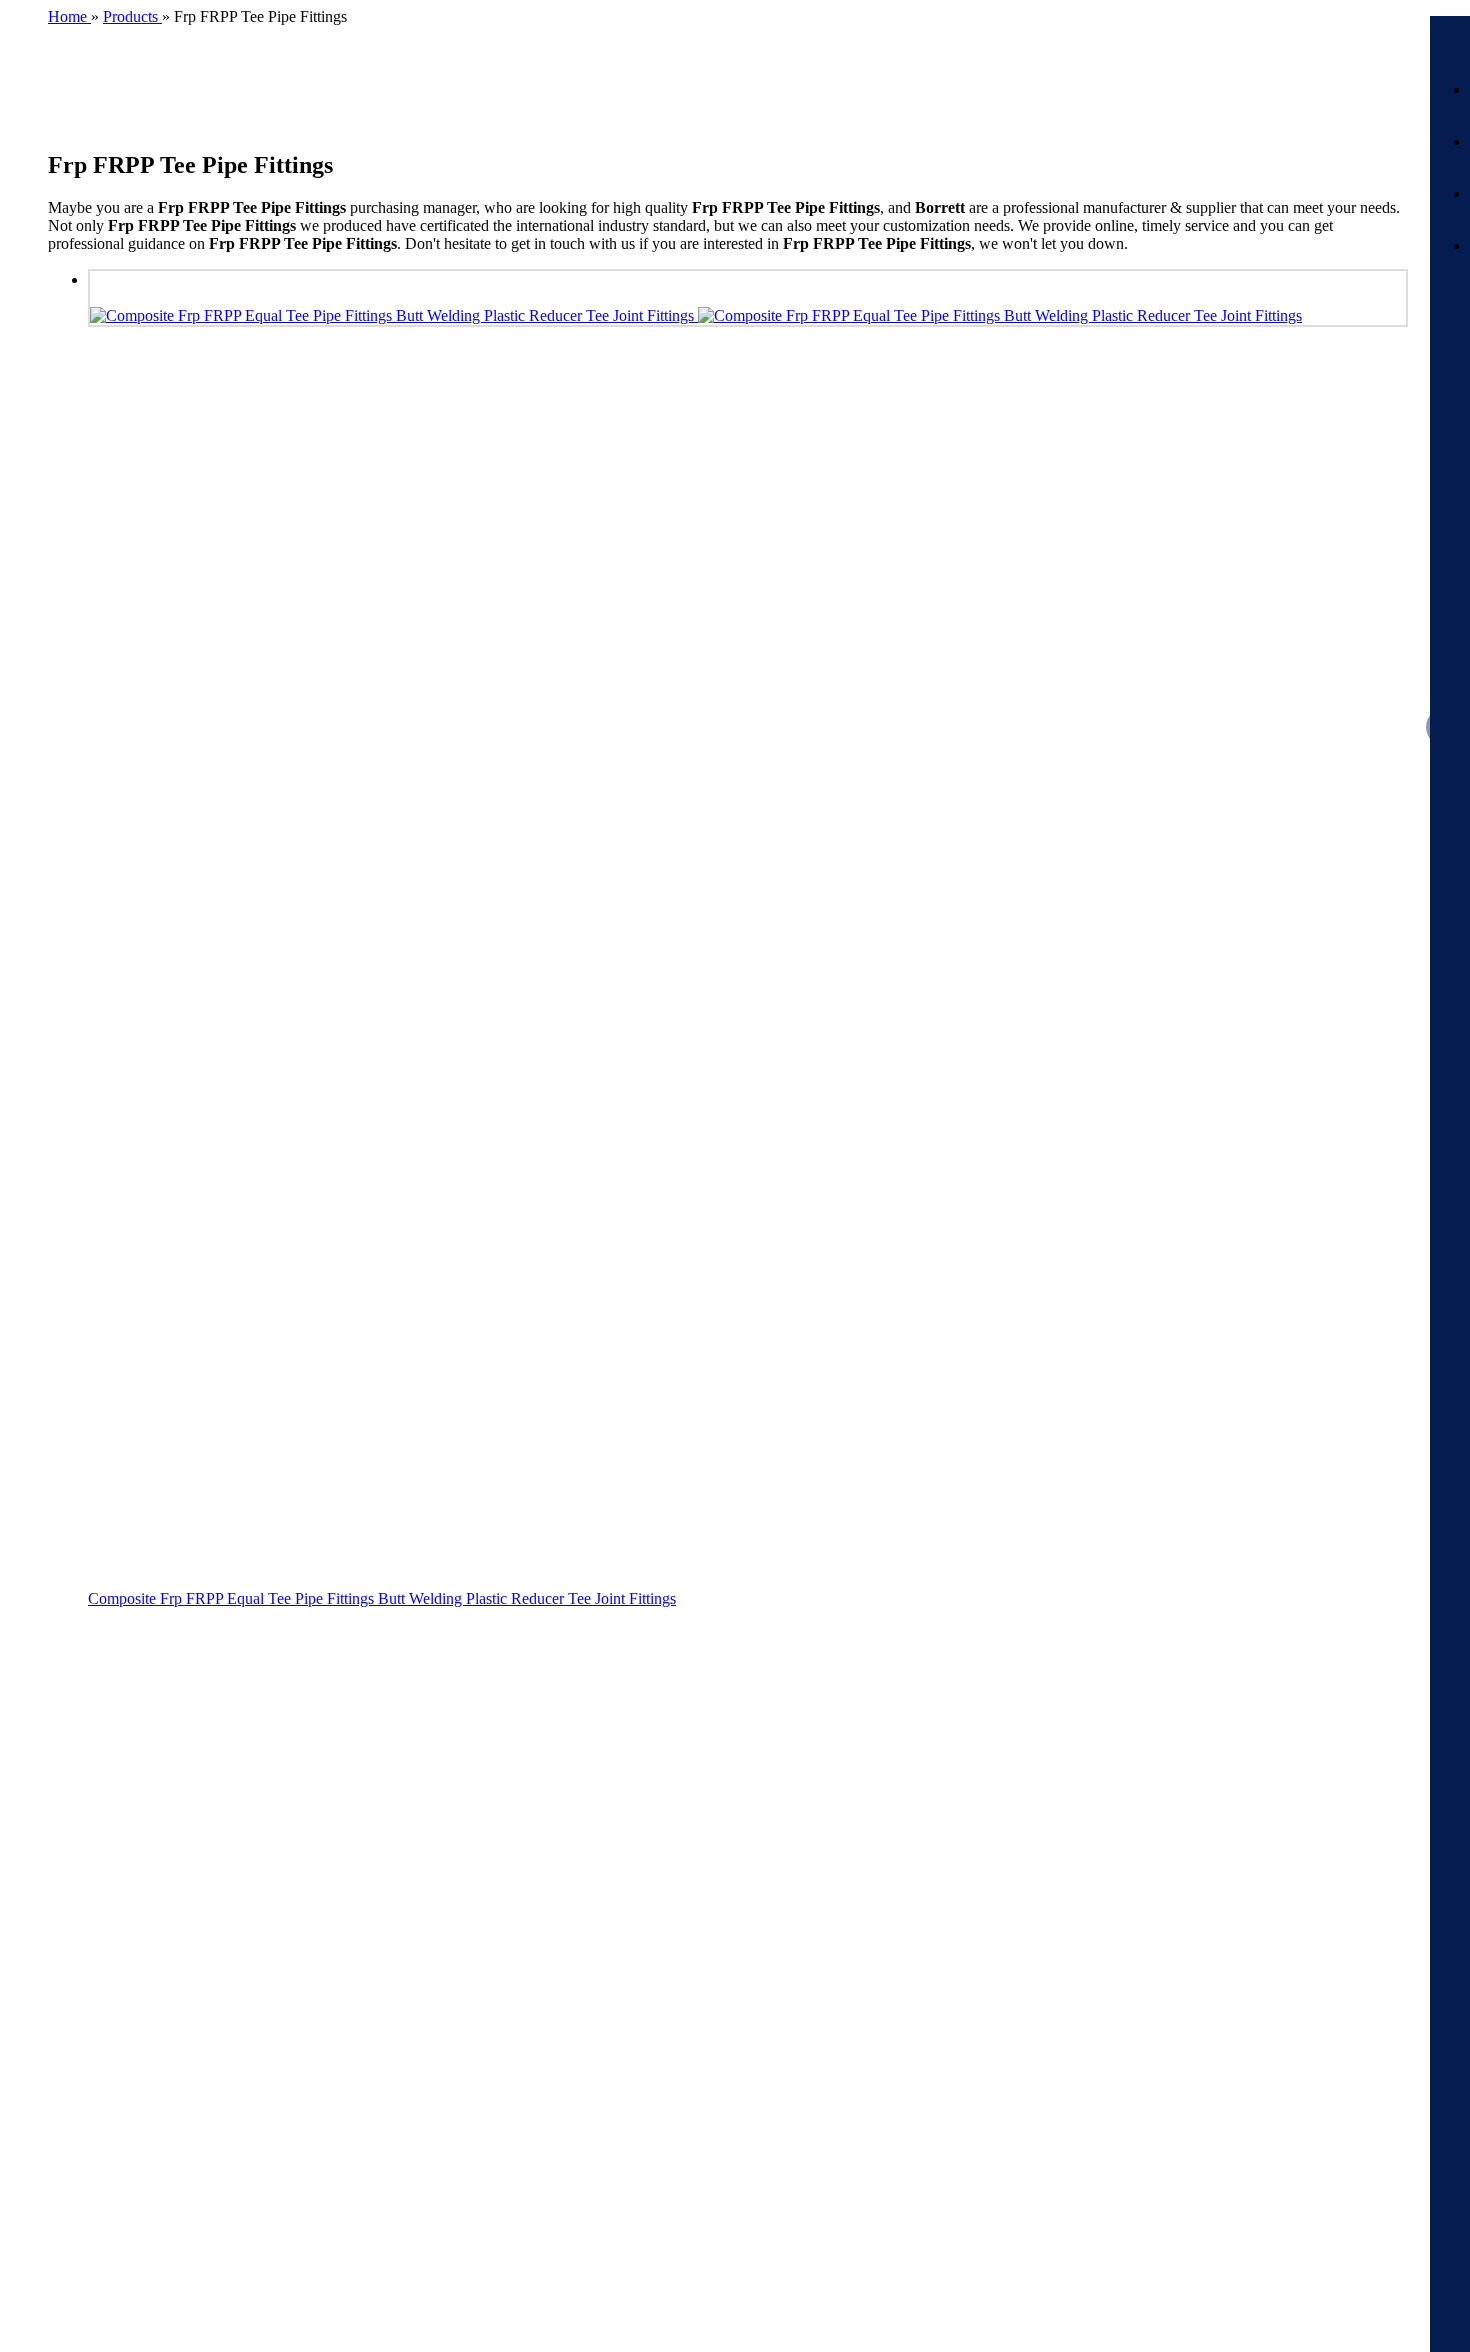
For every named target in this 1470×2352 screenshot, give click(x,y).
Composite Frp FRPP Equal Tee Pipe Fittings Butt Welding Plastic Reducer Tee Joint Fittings (382, 1598)
